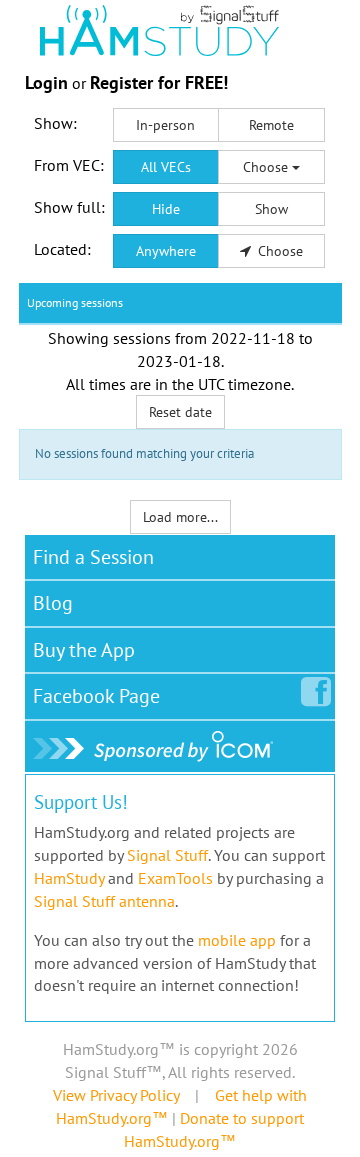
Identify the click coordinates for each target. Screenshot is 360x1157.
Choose (267, 167)
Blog (53, 603)
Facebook (96, 696)
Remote (271, 125)
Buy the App (84, 650)
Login (46, 82)
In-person (165, 125)
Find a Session (93, 557)
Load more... (180, 517)
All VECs (166, 167)
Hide (166, 209)
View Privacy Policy (116, 1095)
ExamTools (175, 878)
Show (271, 209)
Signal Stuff (167, 855)
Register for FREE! (159, 82)
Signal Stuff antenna (104, 901)
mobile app (237, 940)
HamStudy (69, 878)
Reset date (180, 412)
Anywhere (166, 251)
